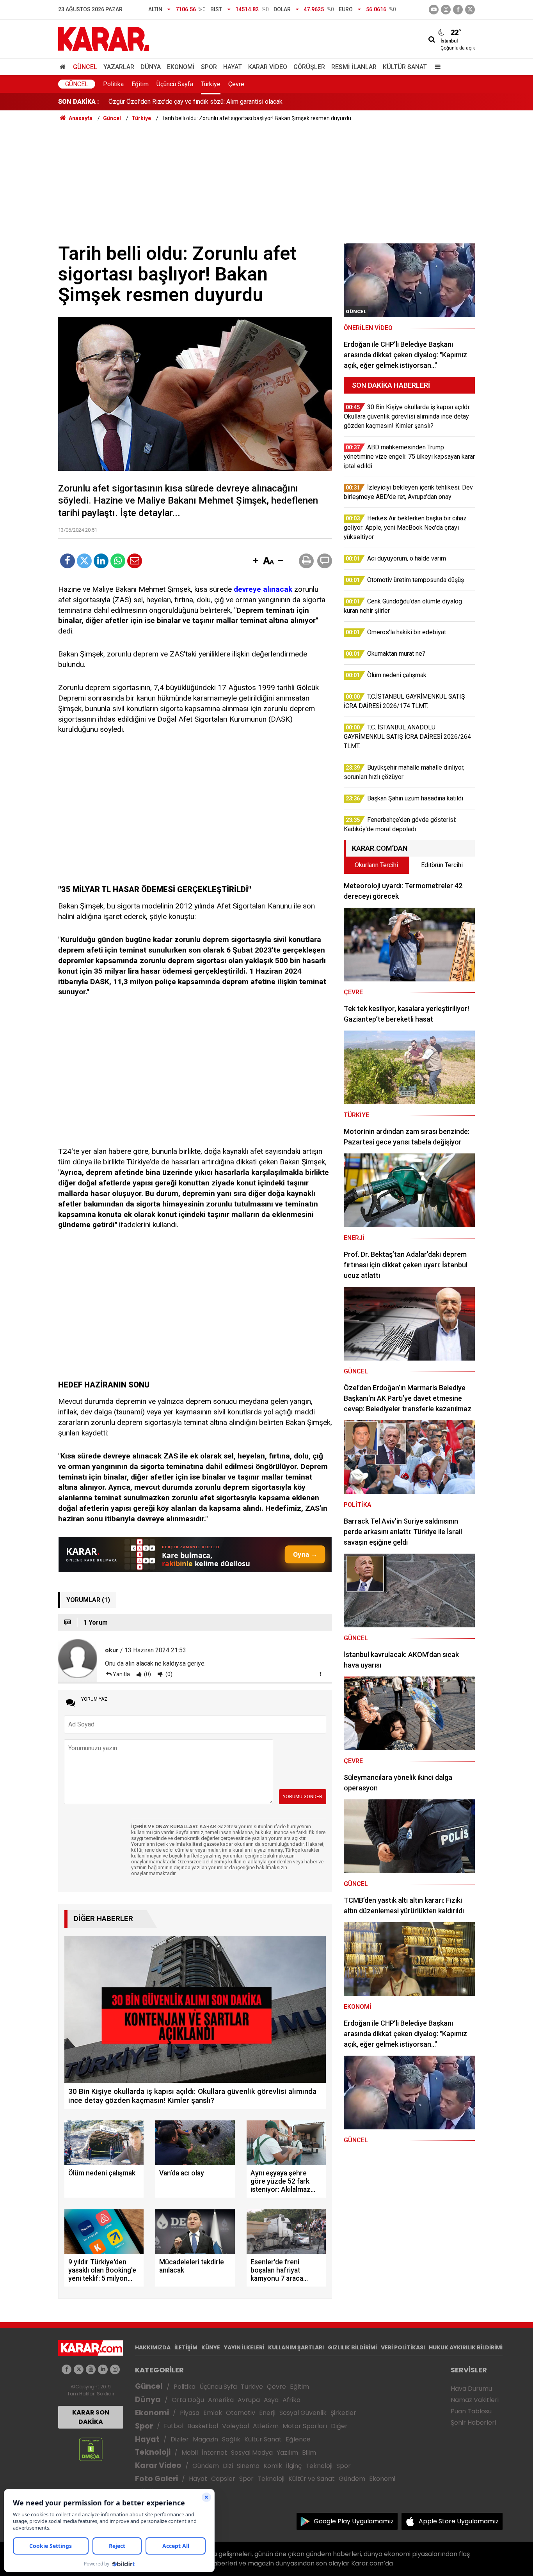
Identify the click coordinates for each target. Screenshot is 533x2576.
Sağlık (231, 2439)
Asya (271, 2400)
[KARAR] (104, 38)
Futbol (174, 2426)
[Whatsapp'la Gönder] (118, 561)
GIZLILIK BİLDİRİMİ (352, 2347)
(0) (147, 1674)
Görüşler (309, 67)
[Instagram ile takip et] (115, 2369)
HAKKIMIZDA (153, 2347)
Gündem (206, 2466)
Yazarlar (119, 67)
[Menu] (436, 67)
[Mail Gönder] (135, 561)
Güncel (85, 67)
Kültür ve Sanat (312, 2479)
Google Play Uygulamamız (354, 2521)
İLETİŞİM (186, 2347)
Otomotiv (241, 2413)
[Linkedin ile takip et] (103, 2369)
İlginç (294, 2466)
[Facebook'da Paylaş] (68, 561)
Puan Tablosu (471, 2411)
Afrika (291, 2400)
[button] (256, 561)
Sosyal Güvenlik (303, 2413)
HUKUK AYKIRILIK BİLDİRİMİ (466, 2347)
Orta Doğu (188, 2400)
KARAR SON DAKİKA (91, 2417)
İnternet (214, 2453)
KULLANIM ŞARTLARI (296, 2347)
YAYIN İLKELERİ (244, 2347)
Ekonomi (181, 67)
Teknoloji (153, 2452)
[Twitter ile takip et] (470, 10)
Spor (209, 67)
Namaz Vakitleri (475, 2400)
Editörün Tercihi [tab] (442, 865)
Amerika (221, 2400)
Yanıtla (121, 1674)
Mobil (190, 2453)
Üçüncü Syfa (218, 2387)
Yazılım (287, 2453)
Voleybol (235, 2426)
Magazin (205, 2439)
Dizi (228, 2466)
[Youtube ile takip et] (434, 10)
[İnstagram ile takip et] (446, 10)
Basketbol (203, 2426)
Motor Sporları (305, 2426)
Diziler (180, 2439)
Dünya (151, 67)
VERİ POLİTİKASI (403, 2347)
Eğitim (140, 84)
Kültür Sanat (405, 67)
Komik (273, 2466)
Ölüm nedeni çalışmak (138, 102)
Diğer (339, 2426)
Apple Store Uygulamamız (459, 2521)
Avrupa (249, 2400)
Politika (113, 84)
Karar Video (268, 67)
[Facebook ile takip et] (458, 10)
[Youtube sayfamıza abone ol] (91, 2369)
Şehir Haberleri (473, 2423)
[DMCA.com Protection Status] (91, 2449)
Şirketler (343, 2413)
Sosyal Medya (252, 2453)
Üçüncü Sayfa (175, 84)
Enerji (267, 2413)
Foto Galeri (156, 2479)
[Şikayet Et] (320, 1674)
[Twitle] (84, 561)
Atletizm (266, 2426)
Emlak (213, 2413)
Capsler (223, 2479)
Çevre (236, 84)
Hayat (233, 67)
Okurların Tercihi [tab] (376, 865)
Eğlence (298, 2439)
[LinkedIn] (101, 561)
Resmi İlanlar (354, 67)
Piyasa (190, 2413)
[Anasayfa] (64, 67)
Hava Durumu (471, 2389)
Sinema (248, 2466)
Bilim (309, 2453)
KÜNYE (211, 2347)
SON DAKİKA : (79, 102)
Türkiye (211, 84)
